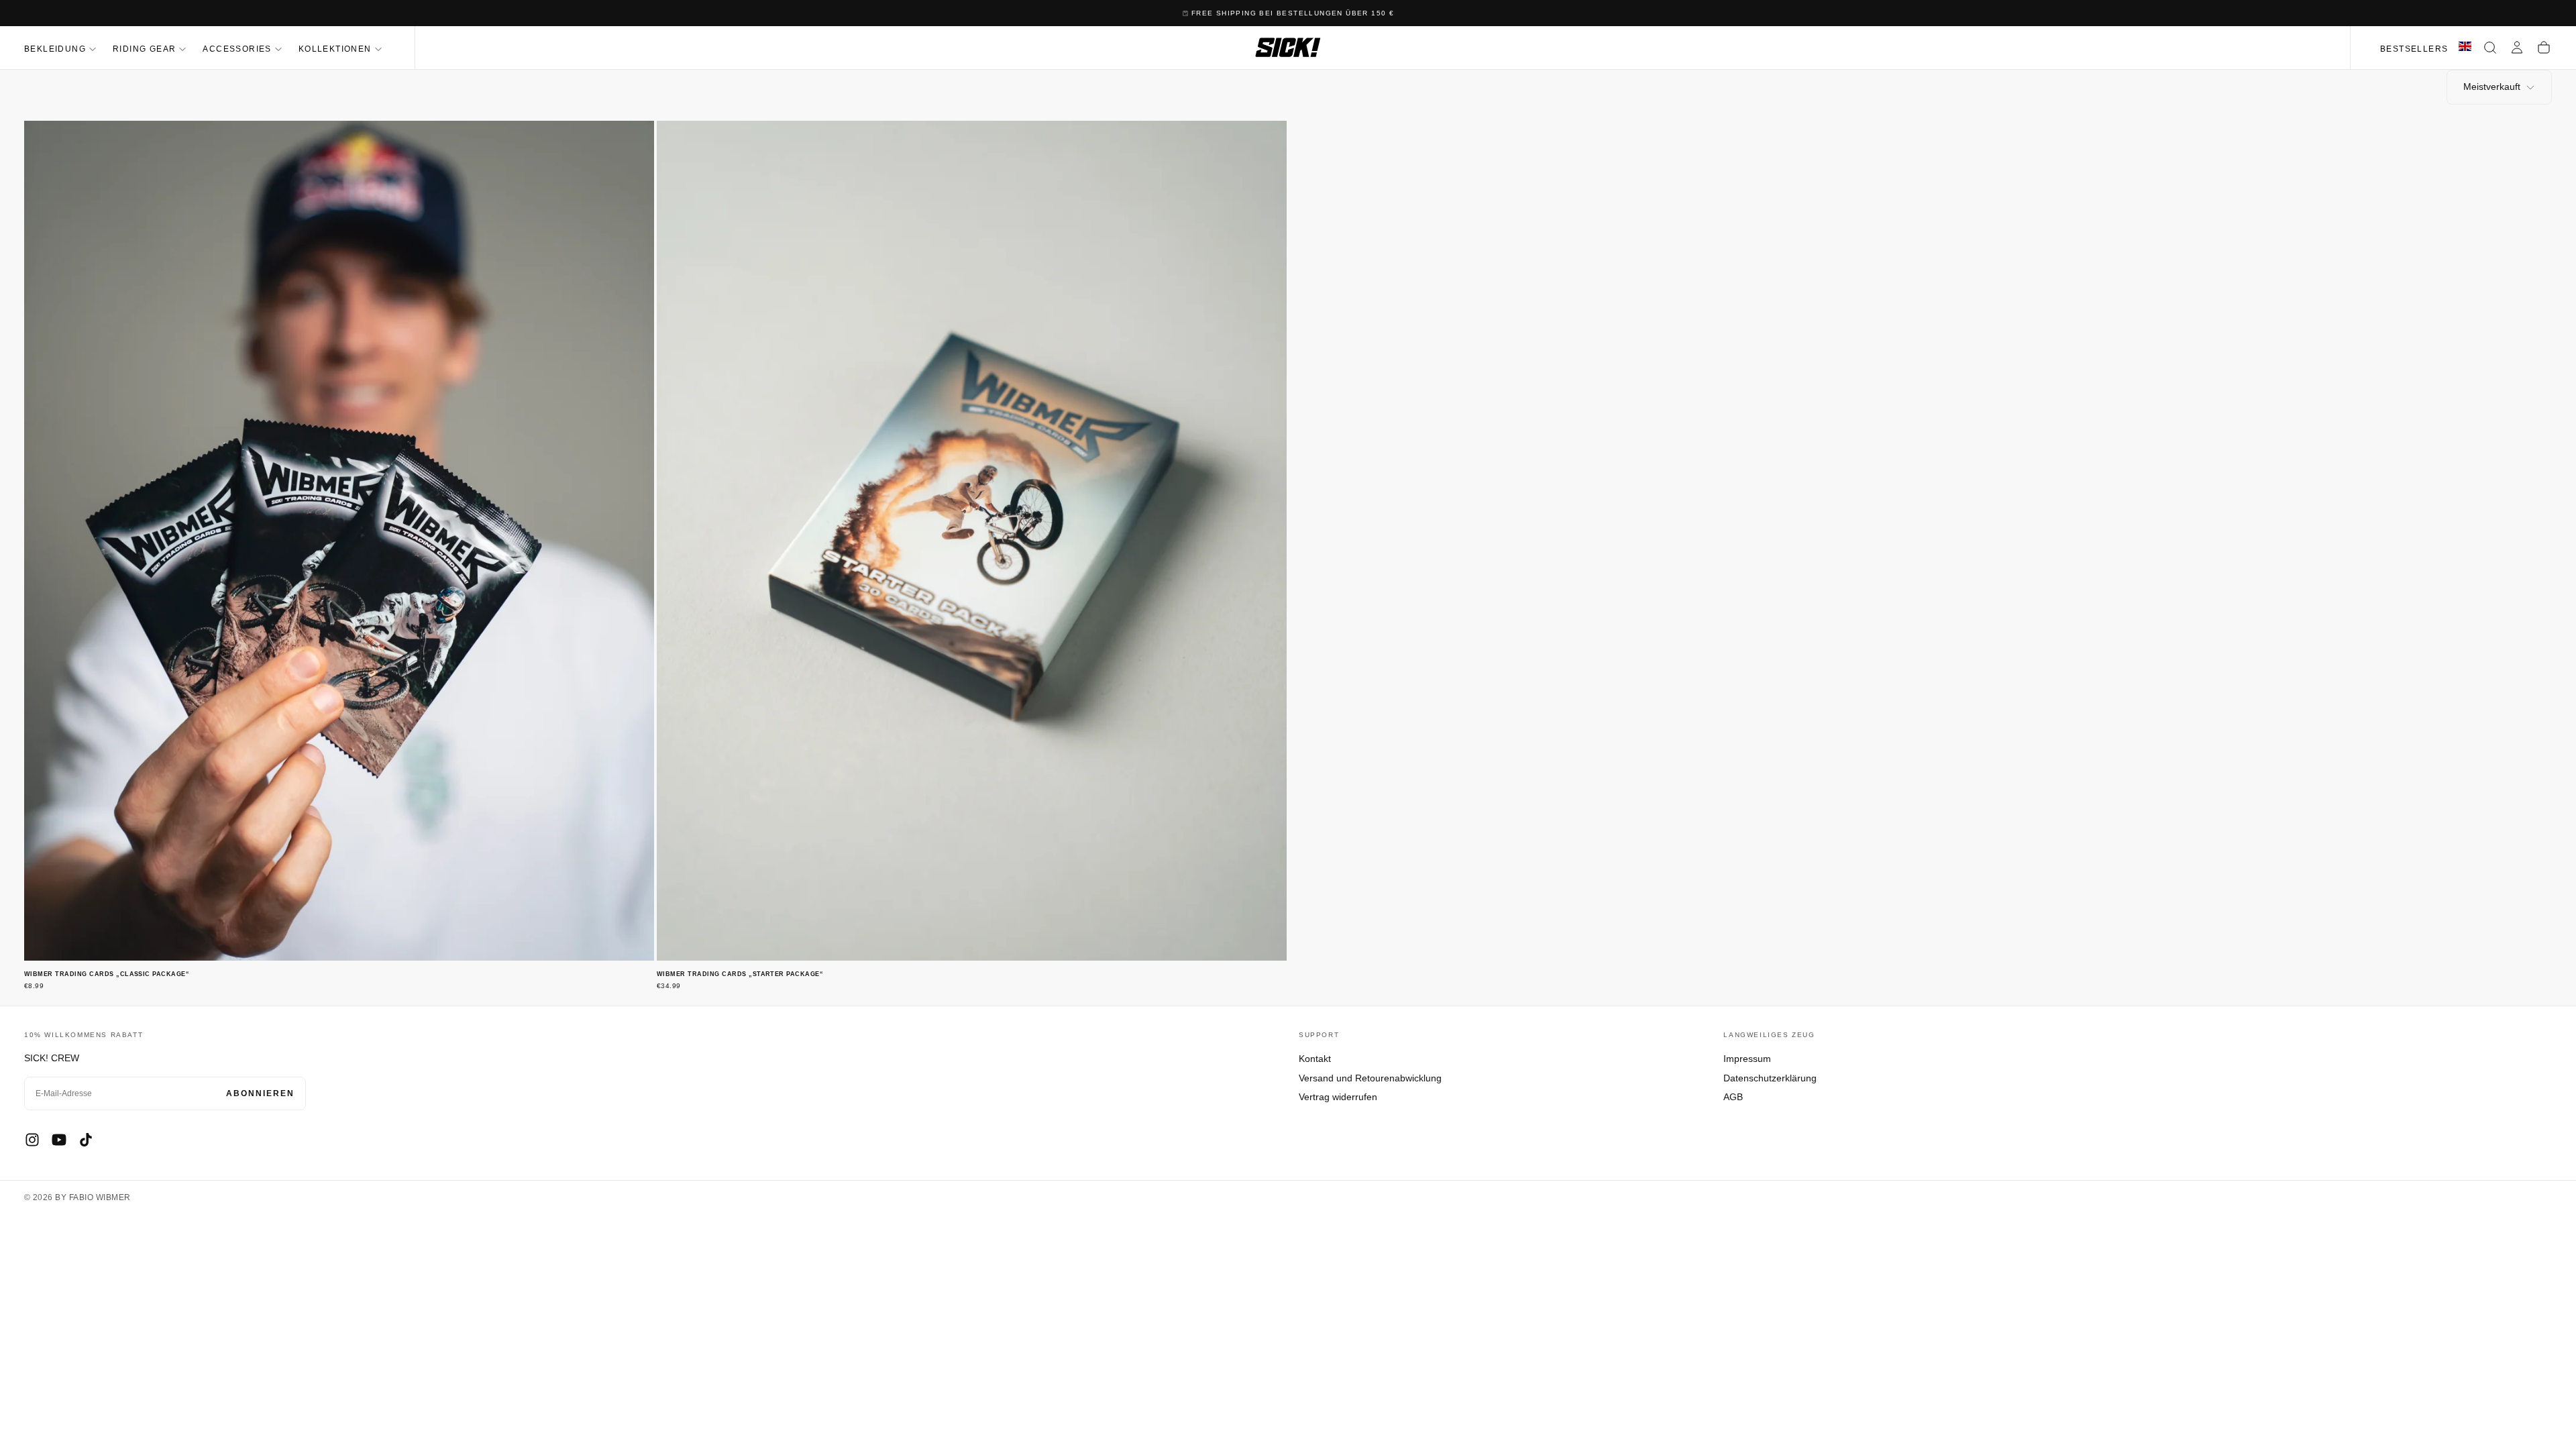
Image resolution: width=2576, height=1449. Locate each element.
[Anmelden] (2517, 48)
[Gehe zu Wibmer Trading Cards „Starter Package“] (972, 541)
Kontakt (1315, 1059)
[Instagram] (32, 1140)
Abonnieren (260, 1093)
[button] (2490, 48)
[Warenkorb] (2544, 48)
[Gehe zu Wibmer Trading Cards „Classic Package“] (339, 541)
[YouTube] (59, 1140)
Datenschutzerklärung (1770, 1078)
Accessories (237, 49)
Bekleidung (55, 49)
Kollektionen (335, 49)
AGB (1733, 1097)
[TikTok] (86, 1140)
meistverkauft (2492, 87)
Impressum (1747, 1059)
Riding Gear (144, 49)
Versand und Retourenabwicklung (1370, 1078)
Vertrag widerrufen (1338, 1097)
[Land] (2465, 48)
